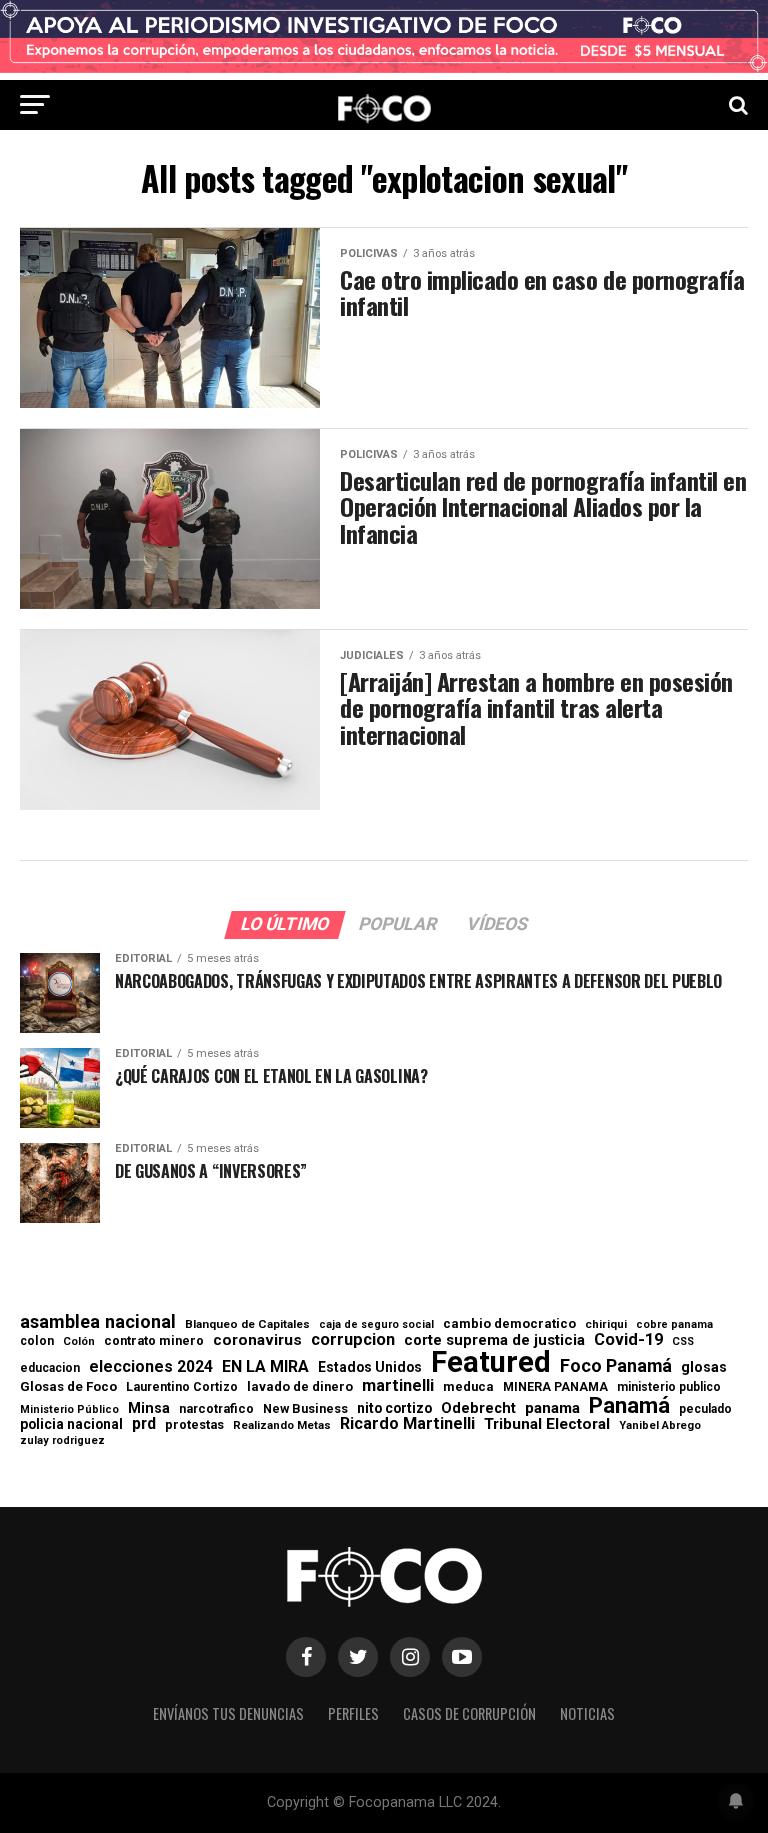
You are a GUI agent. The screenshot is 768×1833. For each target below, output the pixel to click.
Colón (79, 1341)
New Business (305, 1409)
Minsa (149, 1408)
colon (37, 1341)
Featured (491, 1362)
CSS (683, 1342)
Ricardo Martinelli (407, 1424)
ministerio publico (669, 1387)
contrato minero (154, 1341)
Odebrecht (478, 1408)
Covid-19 (628, 1340)
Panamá (629, 1405)
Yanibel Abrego (660, 1425)
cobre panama (674, 1325)
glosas (704, 1367)
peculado (705, 1409)
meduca (468, 1387)
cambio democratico (509, 1324)
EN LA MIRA (265, 1367)
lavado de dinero (300, 1387)
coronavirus (257, 1340)
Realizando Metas (282, 1425)
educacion (50, 1368)
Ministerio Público (69, 1410)
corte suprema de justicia (494, 1340)
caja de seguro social (376, 1325)
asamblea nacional (98, 1322)
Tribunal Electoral (547, 1424)
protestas (194, 1425)
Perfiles (353, 1713)
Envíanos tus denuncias (228, 1713)
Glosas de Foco (68, 1386)
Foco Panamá (616, 1366)
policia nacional (71, 1425)
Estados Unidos (370, 1368)
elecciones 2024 (151, 1367)
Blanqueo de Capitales (247, 1325)
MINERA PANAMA (555, 1387)
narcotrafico (216, 1409)
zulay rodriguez (62, 1441)
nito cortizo (394, 1409)
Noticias (587, 1713)
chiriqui (606, 1324)
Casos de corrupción (469, 1713)
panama (552, 1408)
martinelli (398, 1386)
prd (144, 1424)
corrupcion (353, 1340)
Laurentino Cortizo (182, 1387)
